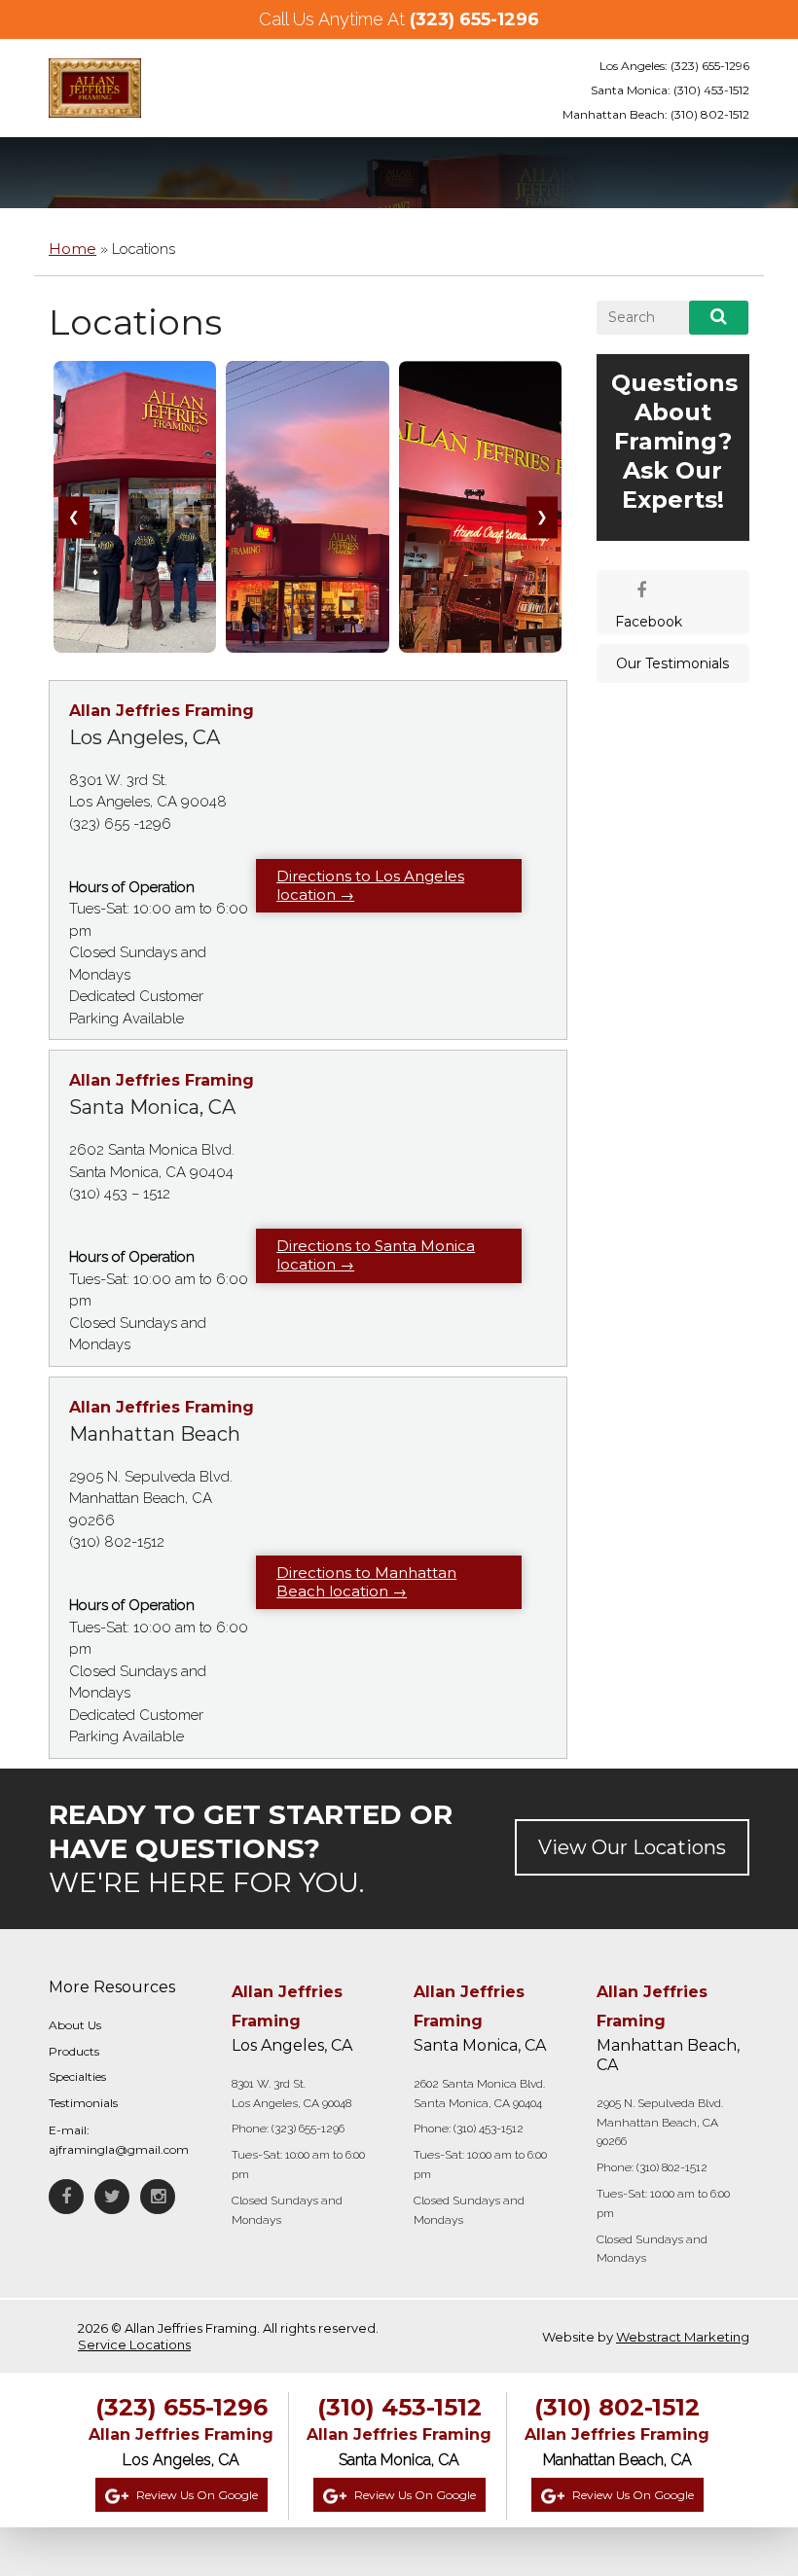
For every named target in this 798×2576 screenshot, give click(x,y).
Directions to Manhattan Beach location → (366, 1582)
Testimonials (83, 2103)
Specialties (77, 2076)
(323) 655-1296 (474, 19)
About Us (75, 2025)
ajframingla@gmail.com (119, 2149)
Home (73, 249)
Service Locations (134, 2344)
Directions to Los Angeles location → (370, 885)
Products (74, 2051)
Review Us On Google (196, 2495)
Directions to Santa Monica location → (376, 1255)
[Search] (719, 318)
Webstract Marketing (683, 2337)
